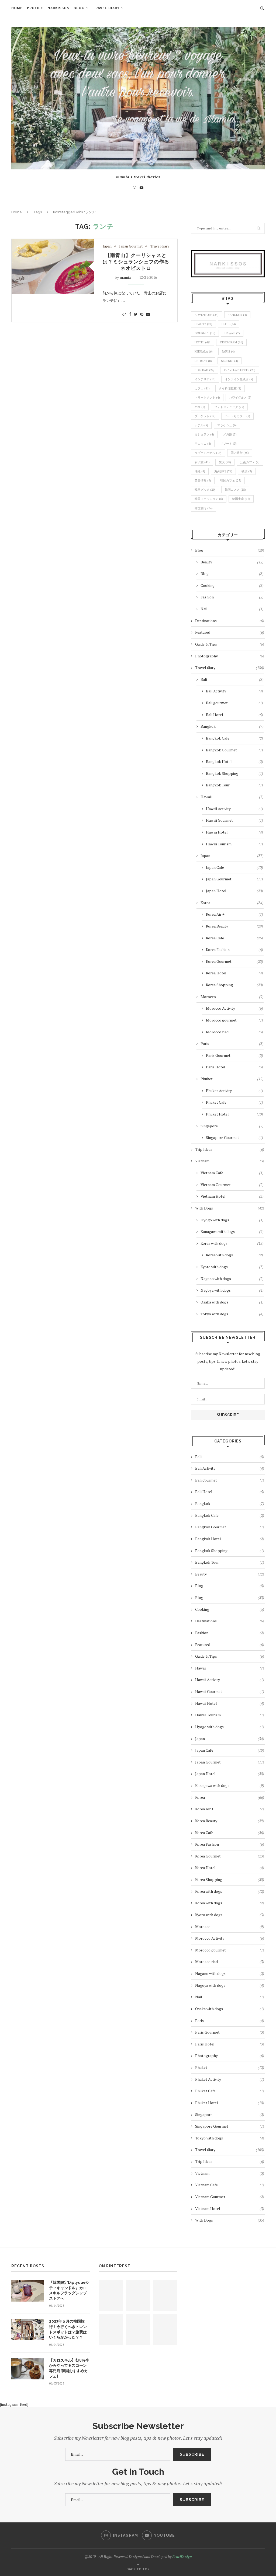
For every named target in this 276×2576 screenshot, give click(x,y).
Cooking (232, 585)
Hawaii (232, 333)
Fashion (232, 597)
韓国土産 (241, 499)
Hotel (203, 342)
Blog (79, 8)
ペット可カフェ (237, 416)
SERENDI (230, 361)
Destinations (230, 621)
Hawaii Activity (234, 809)
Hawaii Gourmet (234, 820)
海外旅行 (223, 471)
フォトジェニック (229, 407)
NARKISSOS (58, 8)
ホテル (201, 425)
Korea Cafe (234, 938)
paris (228, 351)
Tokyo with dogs (232, 1314)
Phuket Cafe (234, 1102)
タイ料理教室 (230, 388)
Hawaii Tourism (234, 844)
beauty (203, 324)
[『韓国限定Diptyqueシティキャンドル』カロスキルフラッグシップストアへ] (27, 2291)
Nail (232, 609)
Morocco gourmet (234, 1020)
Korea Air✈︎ (234, 914)
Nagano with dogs (232, 1279)
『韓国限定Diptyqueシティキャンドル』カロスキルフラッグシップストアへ (69, 2290)
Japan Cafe (234, 867)
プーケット (205, 416)
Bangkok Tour (234, 785)
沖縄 (200, 471)
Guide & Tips (230, 644)
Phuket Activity (234, 1091)
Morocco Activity (234, 1008)
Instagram (231, 342)
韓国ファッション (209, 499)
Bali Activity (234, 691)
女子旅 (202, 462)
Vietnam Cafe (232, 1173)
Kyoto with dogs (232, 1267)
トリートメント (207, 398)
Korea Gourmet (234, 961)
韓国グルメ (205, 490)
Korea (232, 903)
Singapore (232, 1126)
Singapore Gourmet (234, 1137)
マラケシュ (227, 425)
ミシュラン (204, 434)
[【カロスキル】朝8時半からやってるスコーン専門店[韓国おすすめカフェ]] (27, 2369)
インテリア (205, 379)
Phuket (232, 1079)
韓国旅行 (204, 508)
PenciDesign (182, 2556)
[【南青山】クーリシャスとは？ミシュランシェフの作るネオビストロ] (53, 266)
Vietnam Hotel (232, 1196)
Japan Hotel (234, 891)
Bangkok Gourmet (234, 750)
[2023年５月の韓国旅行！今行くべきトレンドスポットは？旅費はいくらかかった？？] (27, 2330)
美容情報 (203, 480)
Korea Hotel (234, 973)
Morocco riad (234, 1032)
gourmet (205, 333)
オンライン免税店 (239, 379)
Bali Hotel (234, 715)
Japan (107, 246)
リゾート (228, 444)
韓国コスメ (235, 490)
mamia (125, 277)
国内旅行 (240, 453)
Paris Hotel (234, 1067)
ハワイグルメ (240, 398)
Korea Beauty (234, 926)
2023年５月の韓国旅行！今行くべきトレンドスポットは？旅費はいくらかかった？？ (68, 2329)
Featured (230, 632)
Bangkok (237, 315)
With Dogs (230, 1208)
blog (229, 324)
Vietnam (230, 1161)
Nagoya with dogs (232, 1290)
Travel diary (106, 8)
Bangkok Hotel (234, 761)
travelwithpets (240, 370)
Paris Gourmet (234, 1055)
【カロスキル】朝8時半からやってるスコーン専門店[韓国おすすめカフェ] (69, 2368)
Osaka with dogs (232, 1302)
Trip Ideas (230, 1149)
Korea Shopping (234, 985)
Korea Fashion (234, 949)
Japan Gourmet (131, 246)
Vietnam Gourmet (232, 1185)
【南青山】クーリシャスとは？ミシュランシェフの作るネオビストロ (136, 262)
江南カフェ (250, 462)
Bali (232, 679)
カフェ (202, 388)
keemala (204, 351)
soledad (205, 370)
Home (17, 8)
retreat (203, 361)
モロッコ (203, 444)
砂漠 (247, 471)
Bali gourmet (234, 703)
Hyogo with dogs (232, 1220)
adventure (207, 315)
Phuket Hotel (234, 1114)
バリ (200, 407)
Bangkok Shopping (234, 773)
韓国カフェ (231, 480)
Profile (35, 8)
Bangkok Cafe (234, 738)
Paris (232, 1043)
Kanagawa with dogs (232, 1231)
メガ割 (230, 434)
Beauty (232, 562)
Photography (230, 656)
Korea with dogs (232, 1243)
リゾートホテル (208, 453)
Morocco (232, 997)
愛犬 (225, 462)
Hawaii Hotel (234, 832)
